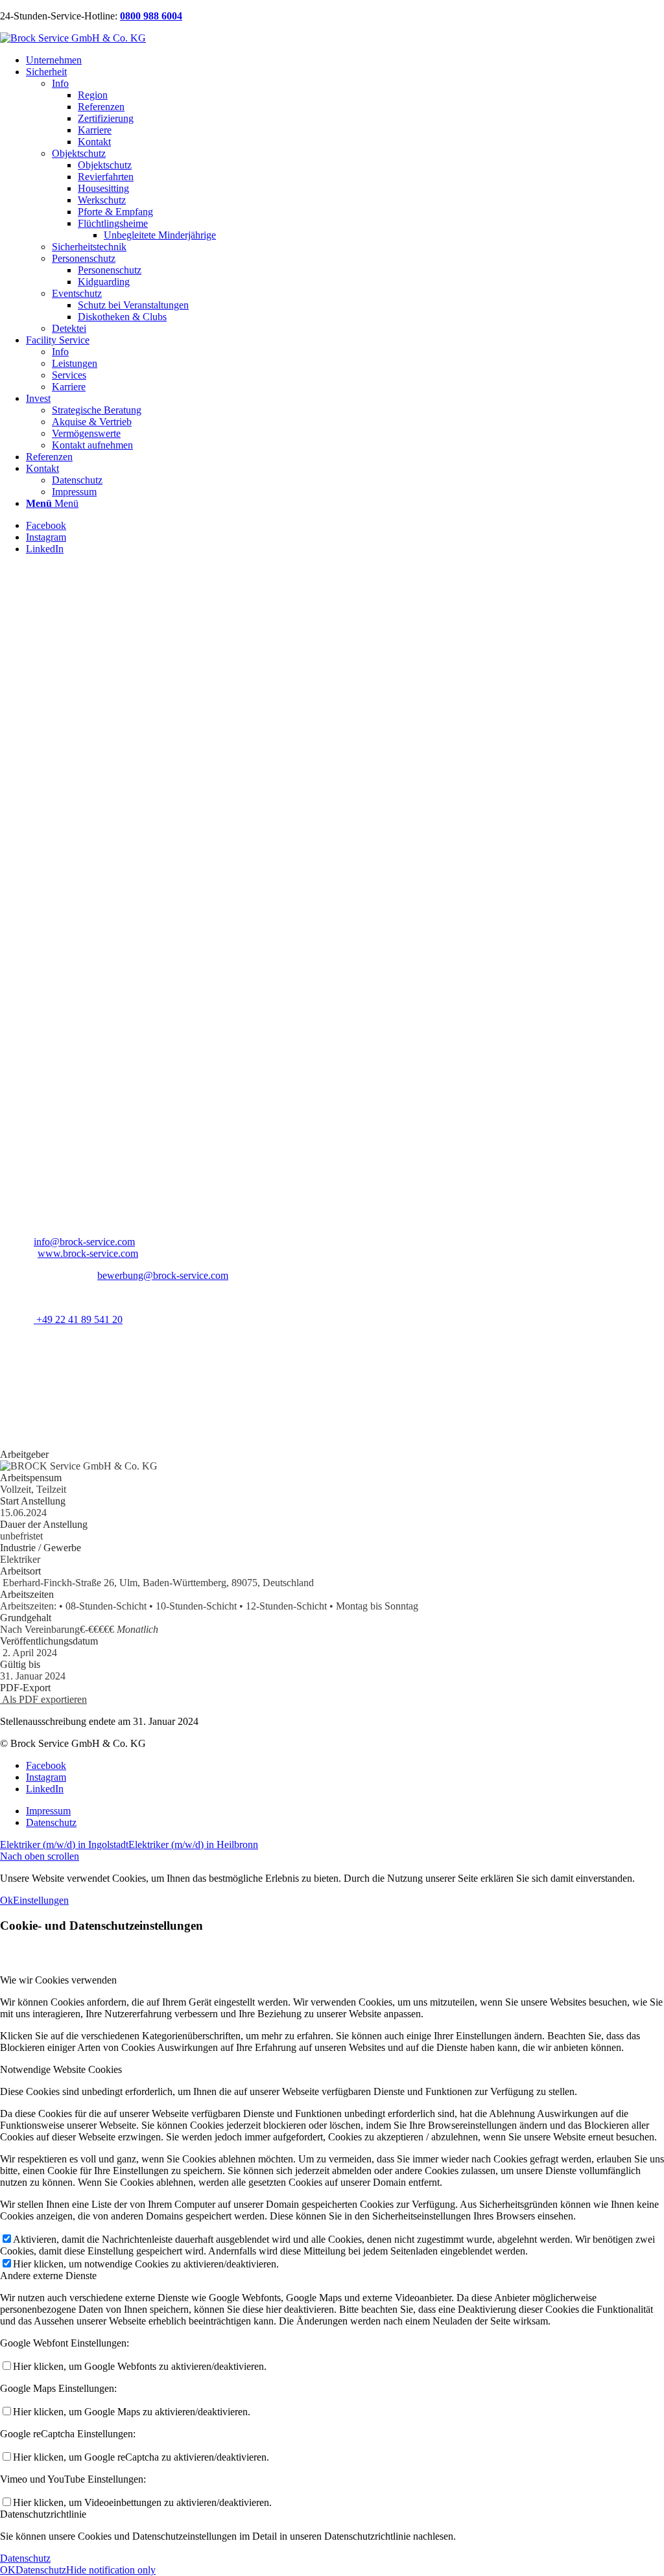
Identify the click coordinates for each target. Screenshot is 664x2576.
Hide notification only (111, 2570)
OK (8, 2570)
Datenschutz (25, 2558)
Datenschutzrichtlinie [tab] (43, 2514)
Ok (6, 1900)
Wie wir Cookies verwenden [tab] (58, 1980)
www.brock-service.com (88, 1253)
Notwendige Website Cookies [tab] (61, 2069)
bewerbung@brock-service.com (163, 1275)
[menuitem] (345, 60)
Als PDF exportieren (43, 1699)
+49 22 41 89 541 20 (78, 1319)
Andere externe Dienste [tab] (48, 2276)
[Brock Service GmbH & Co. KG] (73, 38)
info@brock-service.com (84, 1242)
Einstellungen (41, 1900)
